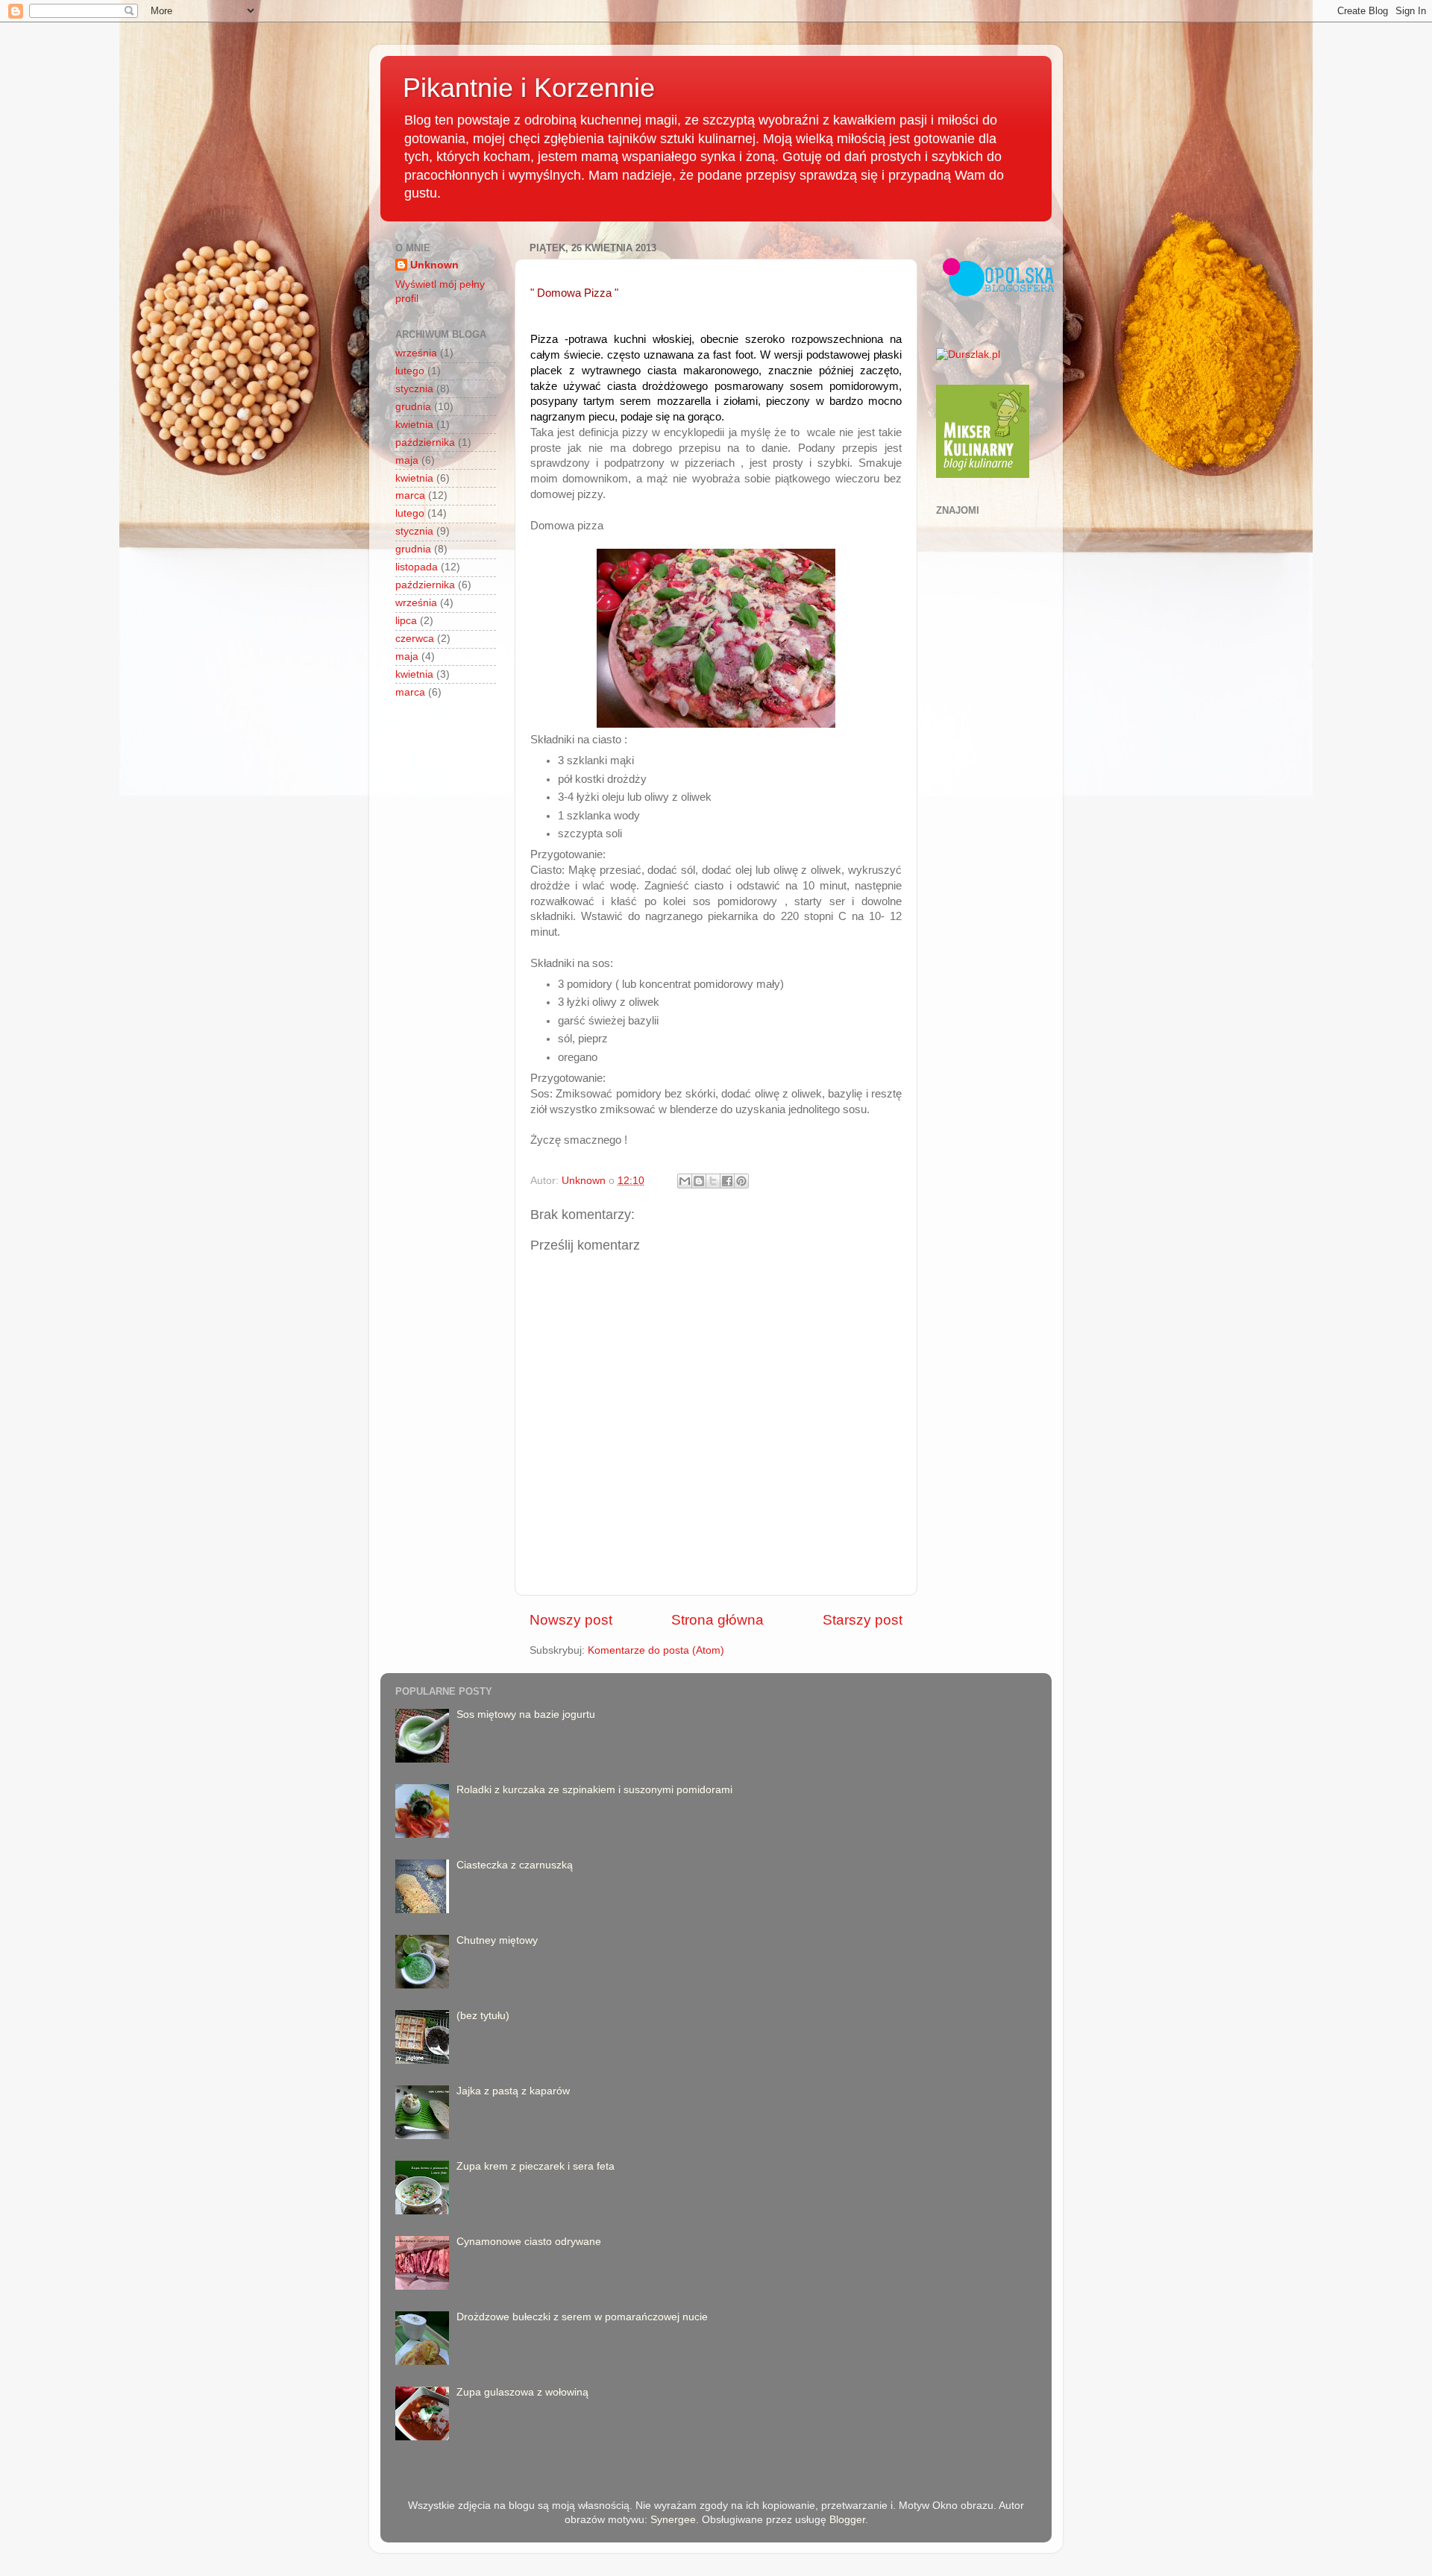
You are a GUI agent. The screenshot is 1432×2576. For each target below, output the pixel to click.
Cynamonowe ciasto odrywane (529, 2242)
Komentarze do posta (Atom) (656, 1650)
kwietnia (414, 425)
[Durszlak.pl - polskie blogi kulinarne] (968, 355)
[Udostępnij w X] (713, 1181)
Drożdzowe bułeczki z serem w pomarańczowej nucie (582, 2317)
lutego (410, 371)
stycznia (414, 389)
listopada (417, 567)
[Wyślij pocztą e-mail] (685, 1181)
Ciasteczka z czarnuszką (515, 1865)
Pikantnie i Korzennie (529, 88)
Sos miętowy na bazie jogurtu (526, 1714)
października (425, 443)
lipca (406, 621)
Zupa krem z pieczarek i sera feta (536, 2166)
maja (407, 460)
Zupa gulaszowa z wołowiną (522, 2392)
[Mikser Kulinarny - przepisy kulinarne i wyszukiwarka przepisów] (983, 475)
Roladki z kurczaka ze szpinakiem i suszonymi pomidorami (594, 1790)
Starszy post (863, 1620)
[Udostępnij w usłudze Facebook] (727, 1181)
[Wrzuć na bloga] (699, 1181)
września (416, 353)
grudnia (413, 407)
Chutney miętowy (497, 1940)
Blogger (847, 2520)
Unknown (434, 265)
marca (410, 495)
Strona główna (717, 1620)
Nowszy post (571, 1620)
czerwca (415, 639)
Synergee (673, 2520)
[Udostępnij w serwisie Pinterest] (741, 1181)
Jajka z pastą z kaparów (513, 2091)
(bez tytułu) (483, 2016)
